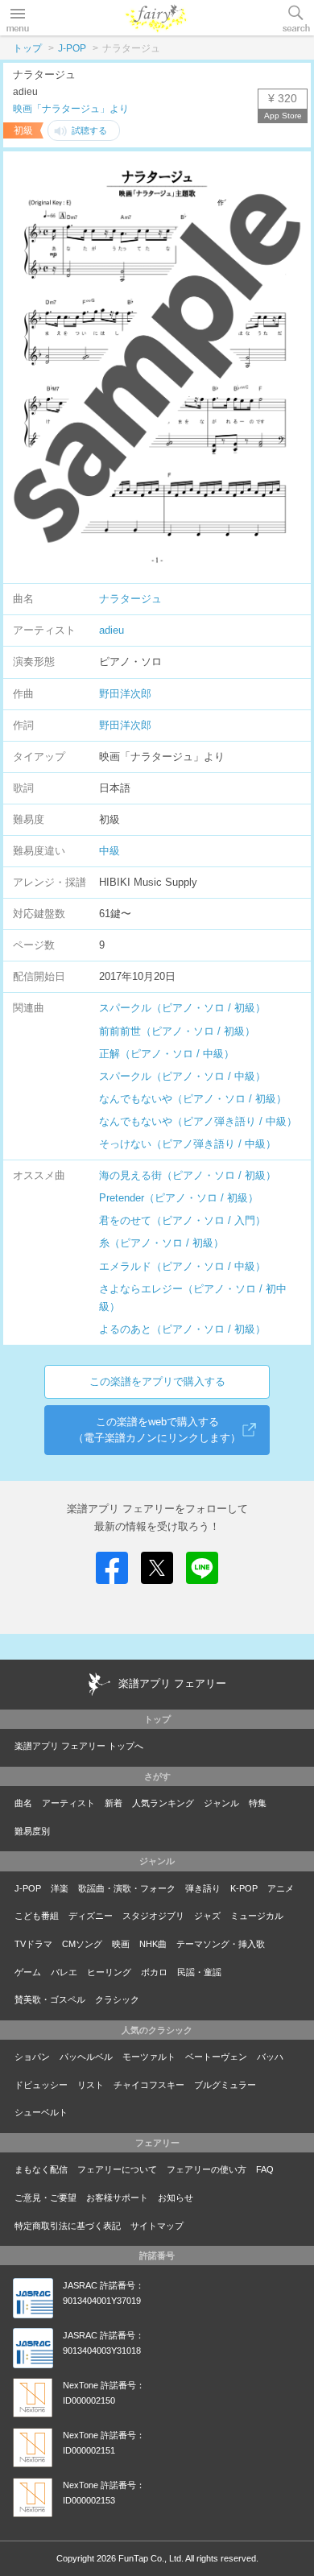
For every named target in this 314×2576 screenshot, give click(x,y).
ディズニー (91, 1916)
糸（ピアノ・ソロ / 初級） (161, 1243)
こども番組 (37, 1916)
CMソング (82, 1944)
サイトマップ (157, 2226)
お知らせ (176, 2198)
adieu (112, 630)
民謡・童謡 (199, 1972)
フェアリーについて (117, 2169)
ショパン (32, 2057)
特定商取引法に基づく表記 (68, 2226)
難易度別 (32, 1831)
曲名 (23, 1803)
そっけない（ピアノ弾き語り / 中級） (188, 1144)
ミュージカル (257, 1916)
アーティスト (68, 1803)
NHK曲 (153, 1944)
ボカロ (154, 1972)
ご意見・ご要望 (45, 2198)
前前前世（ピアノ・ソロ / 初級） (177, 1031)
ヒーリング (109, 1972)
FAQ (265, 2169)
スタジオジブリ (153, 1916)
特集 (258, 1803)
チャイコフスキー (149, 2085)
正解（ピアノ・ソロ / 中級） (167, 1054)
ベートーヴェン (216, 2057)
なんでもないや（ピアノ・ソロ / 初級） (193, 1099)
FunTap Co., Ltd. (151, 2558)
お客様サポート (117, 2198)
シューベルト (41, 2112)
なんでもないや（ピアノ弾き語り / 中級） (198, 1121)
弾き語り (203, 1888)
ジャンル (221, 1803)
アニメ (281, 1888)
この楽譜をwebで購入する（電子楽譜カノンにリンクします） (157, 1430)
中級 (109, 851)
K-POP (244, 1888)
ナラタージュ (130, 599)
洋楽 (60, 1888)
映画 (121, 1944)
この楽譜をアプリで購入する (157, 1381)
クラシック (117, 1999)
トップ (27, 48)
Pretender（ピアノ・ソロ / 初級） (179, 1198)
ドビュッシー (41, 2085)
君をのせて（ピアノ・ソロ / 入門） (182, 1220)
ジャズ (207, 1916)
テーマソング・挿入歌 (221, 1944)
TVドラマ (33, 1944)
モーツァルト (149, 2057)
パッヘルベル (86, 2057)
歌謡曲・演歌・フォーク (127, 1888)
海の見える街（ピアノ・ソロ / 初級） (188, 1175)
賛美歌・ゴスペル (50, 1999)
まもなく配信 (41, 2169)
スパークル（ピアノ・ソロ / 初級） (182, 1008)
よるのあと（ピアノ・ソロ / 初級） (182, 1329)
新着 (114, 1803)
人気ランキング (163, 1803)
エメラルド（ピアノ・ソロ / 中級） (182, 1266)
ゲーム (28, 1972)
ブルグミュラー (225, 2085)
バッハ (270, 2057)
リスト (91, 2085)
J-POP (72, 48)
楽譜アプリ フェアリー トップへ (79, 1746)
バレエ (64, 1972)
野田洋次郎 (125, 694)
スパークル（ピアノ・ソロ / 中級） (182, 1076)
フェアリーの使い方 (207, 2169)
